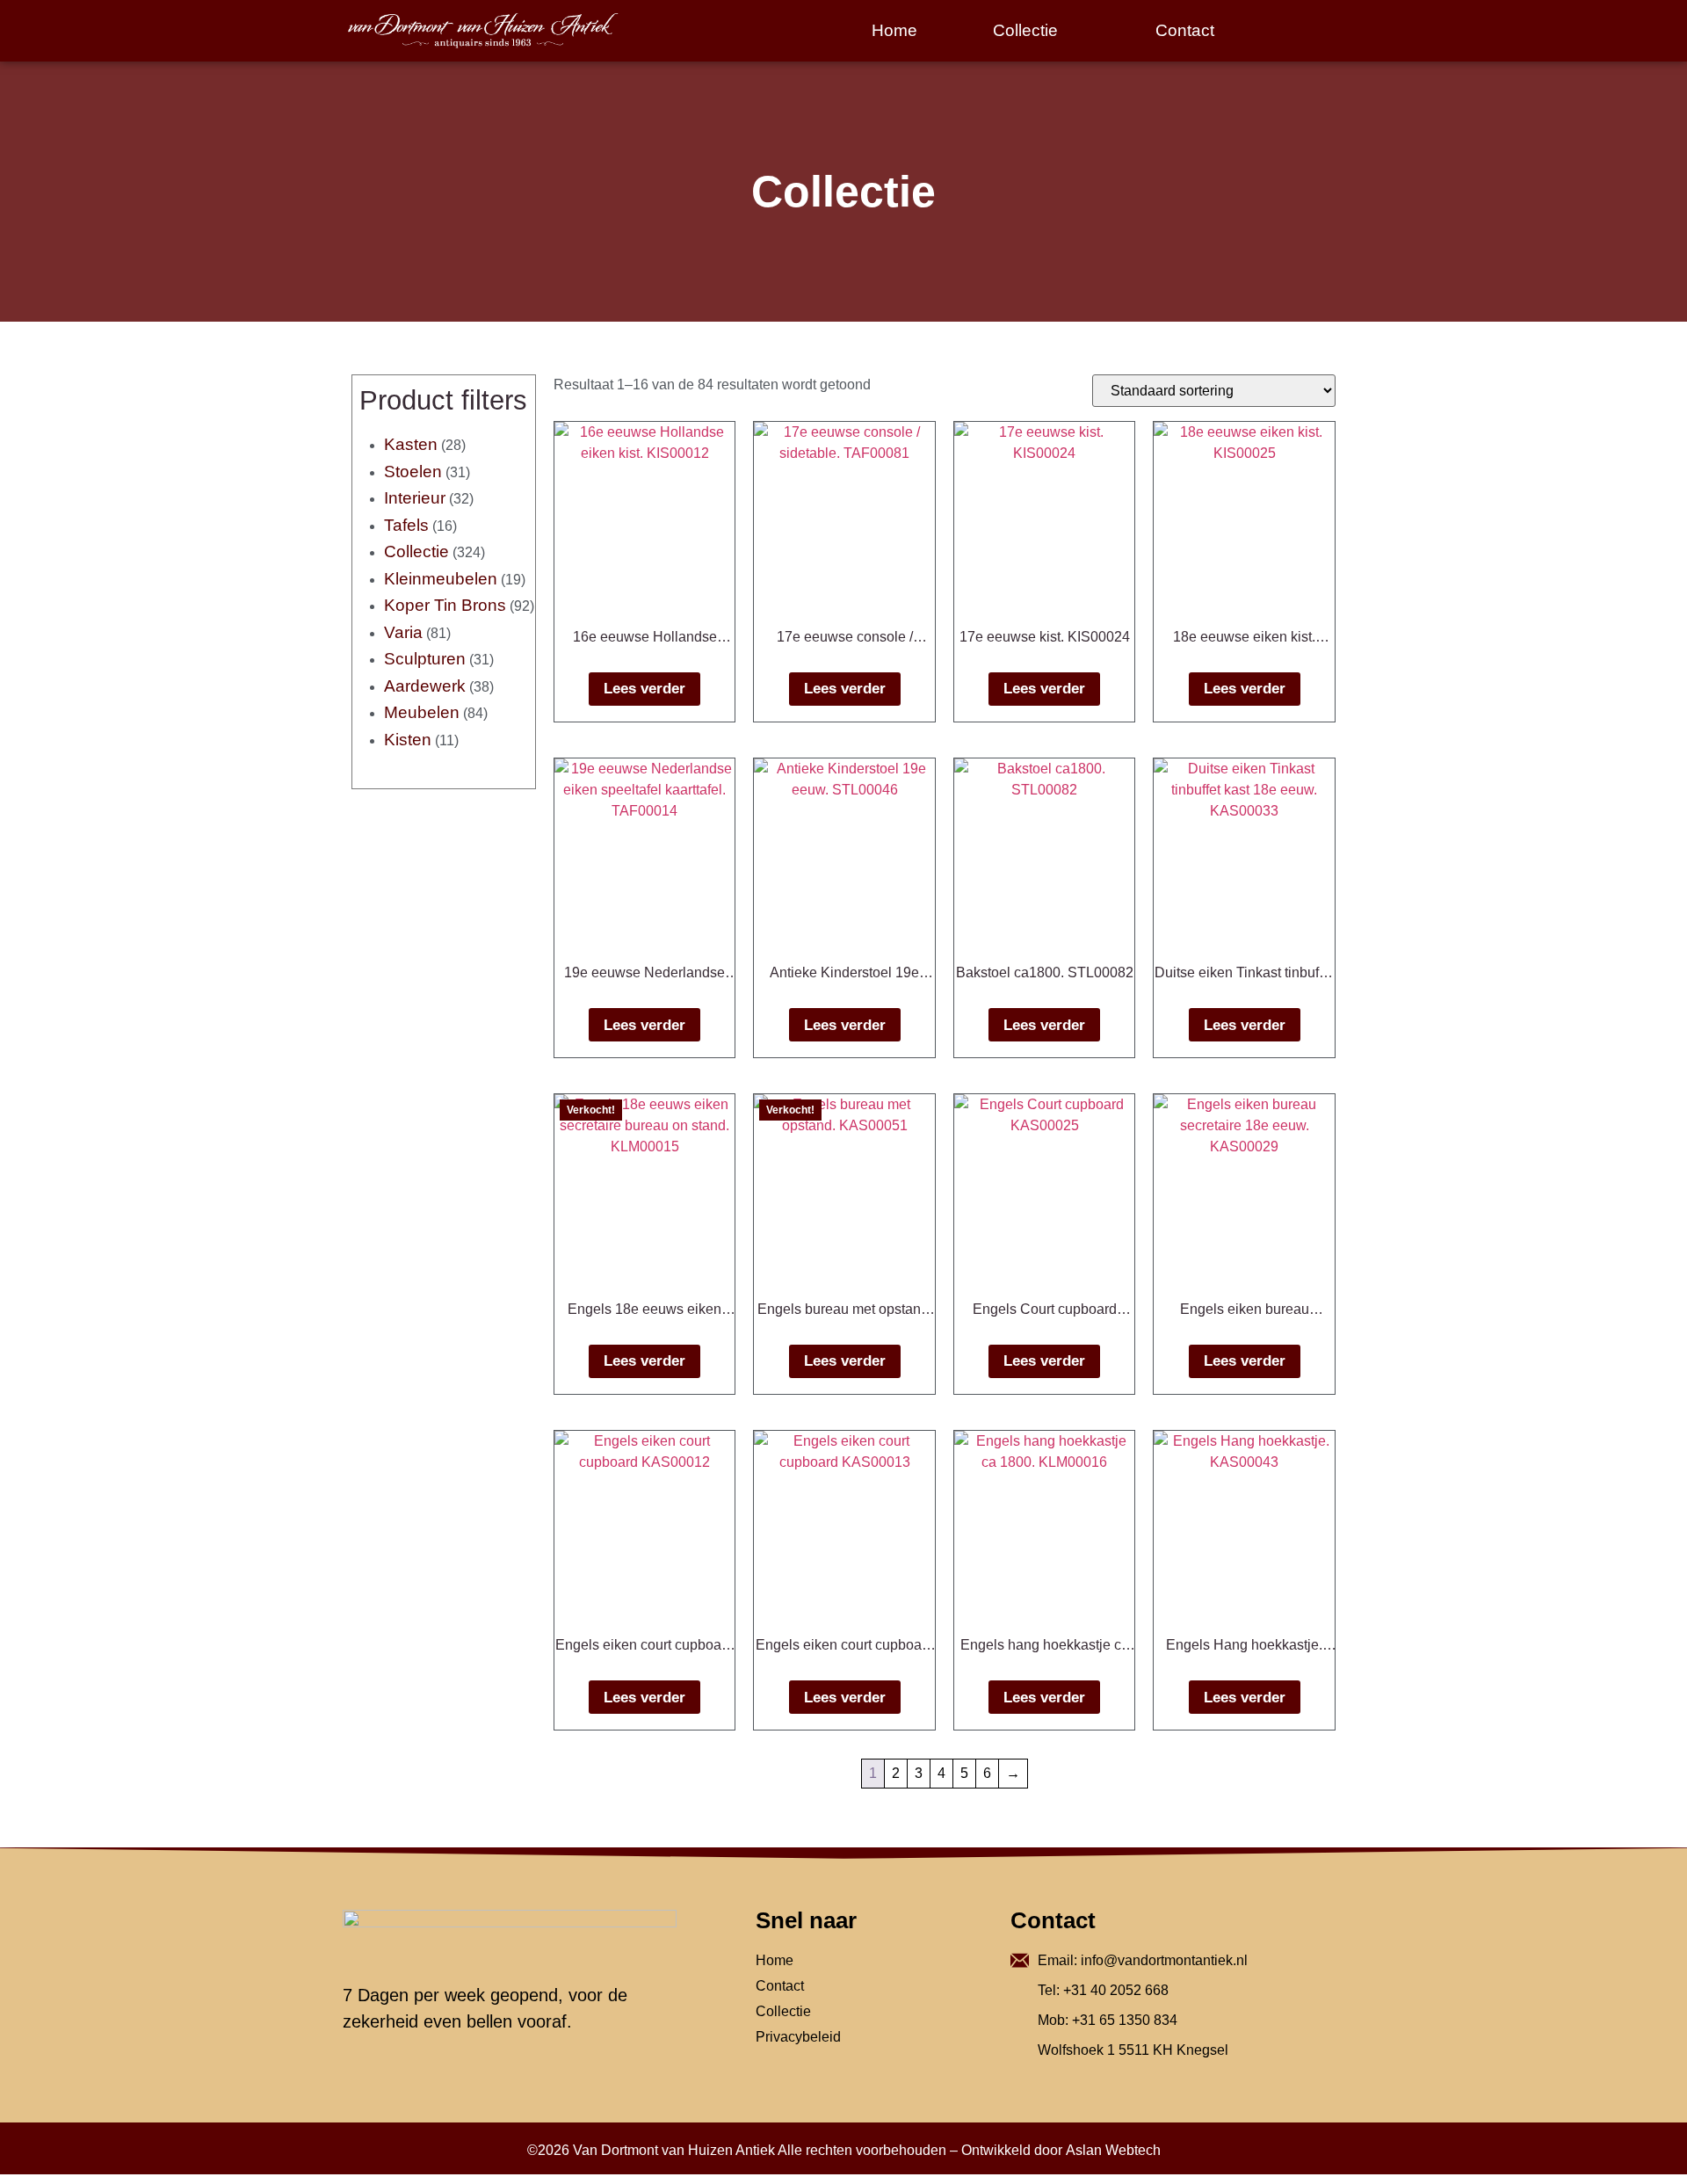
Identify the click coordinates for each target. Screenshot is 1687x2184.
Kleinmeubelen (441, 579)
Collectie (1025, 30)
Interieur (415, 498)
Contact (1185, 30)
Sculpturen (425, 659)
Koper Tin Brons (445, 605)
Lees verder (644, 689)
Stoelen (413, 472)
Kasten (411, 444)
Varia (403, 632)
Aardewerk (425, 686)
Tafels (406, 525)
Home (894, 30)
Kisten (408, 740)
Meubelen (422, 712)
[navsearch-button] (1314, 31)
